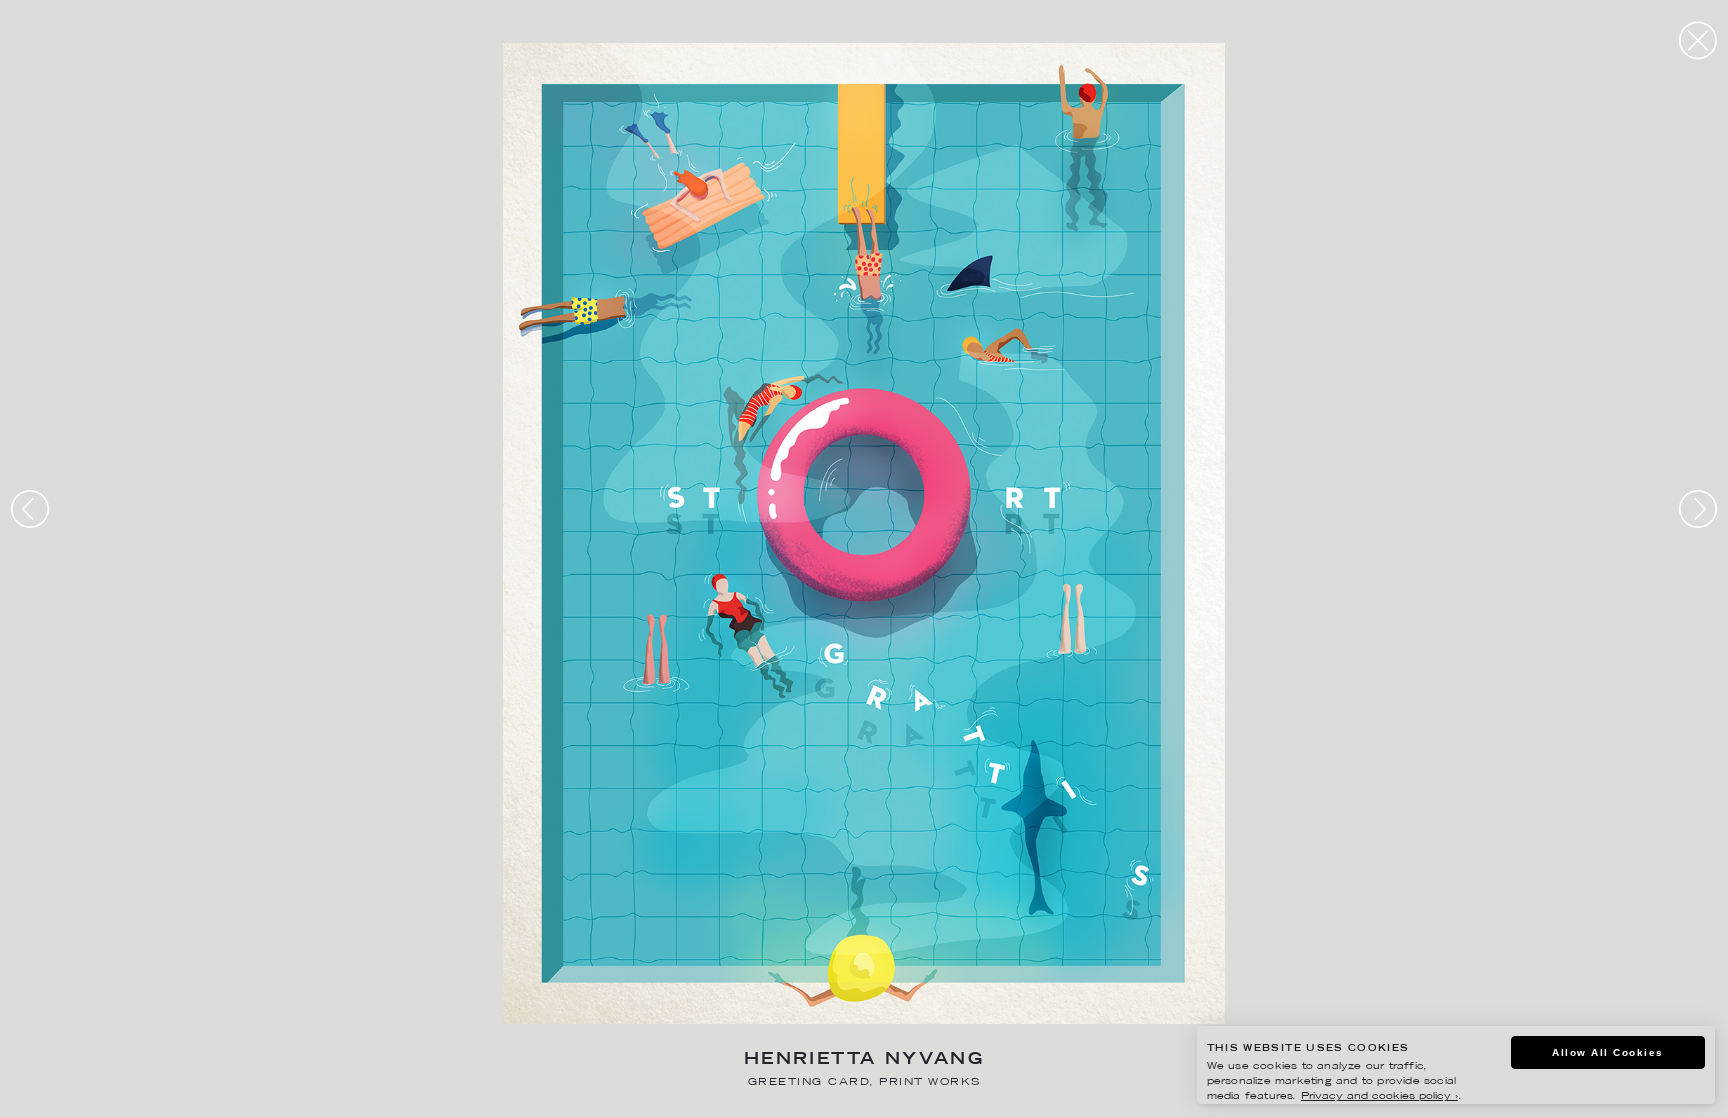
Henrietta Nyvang (864, 1060)
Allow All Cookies (1608, 1052)
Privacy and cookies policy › (1379, 1096)
